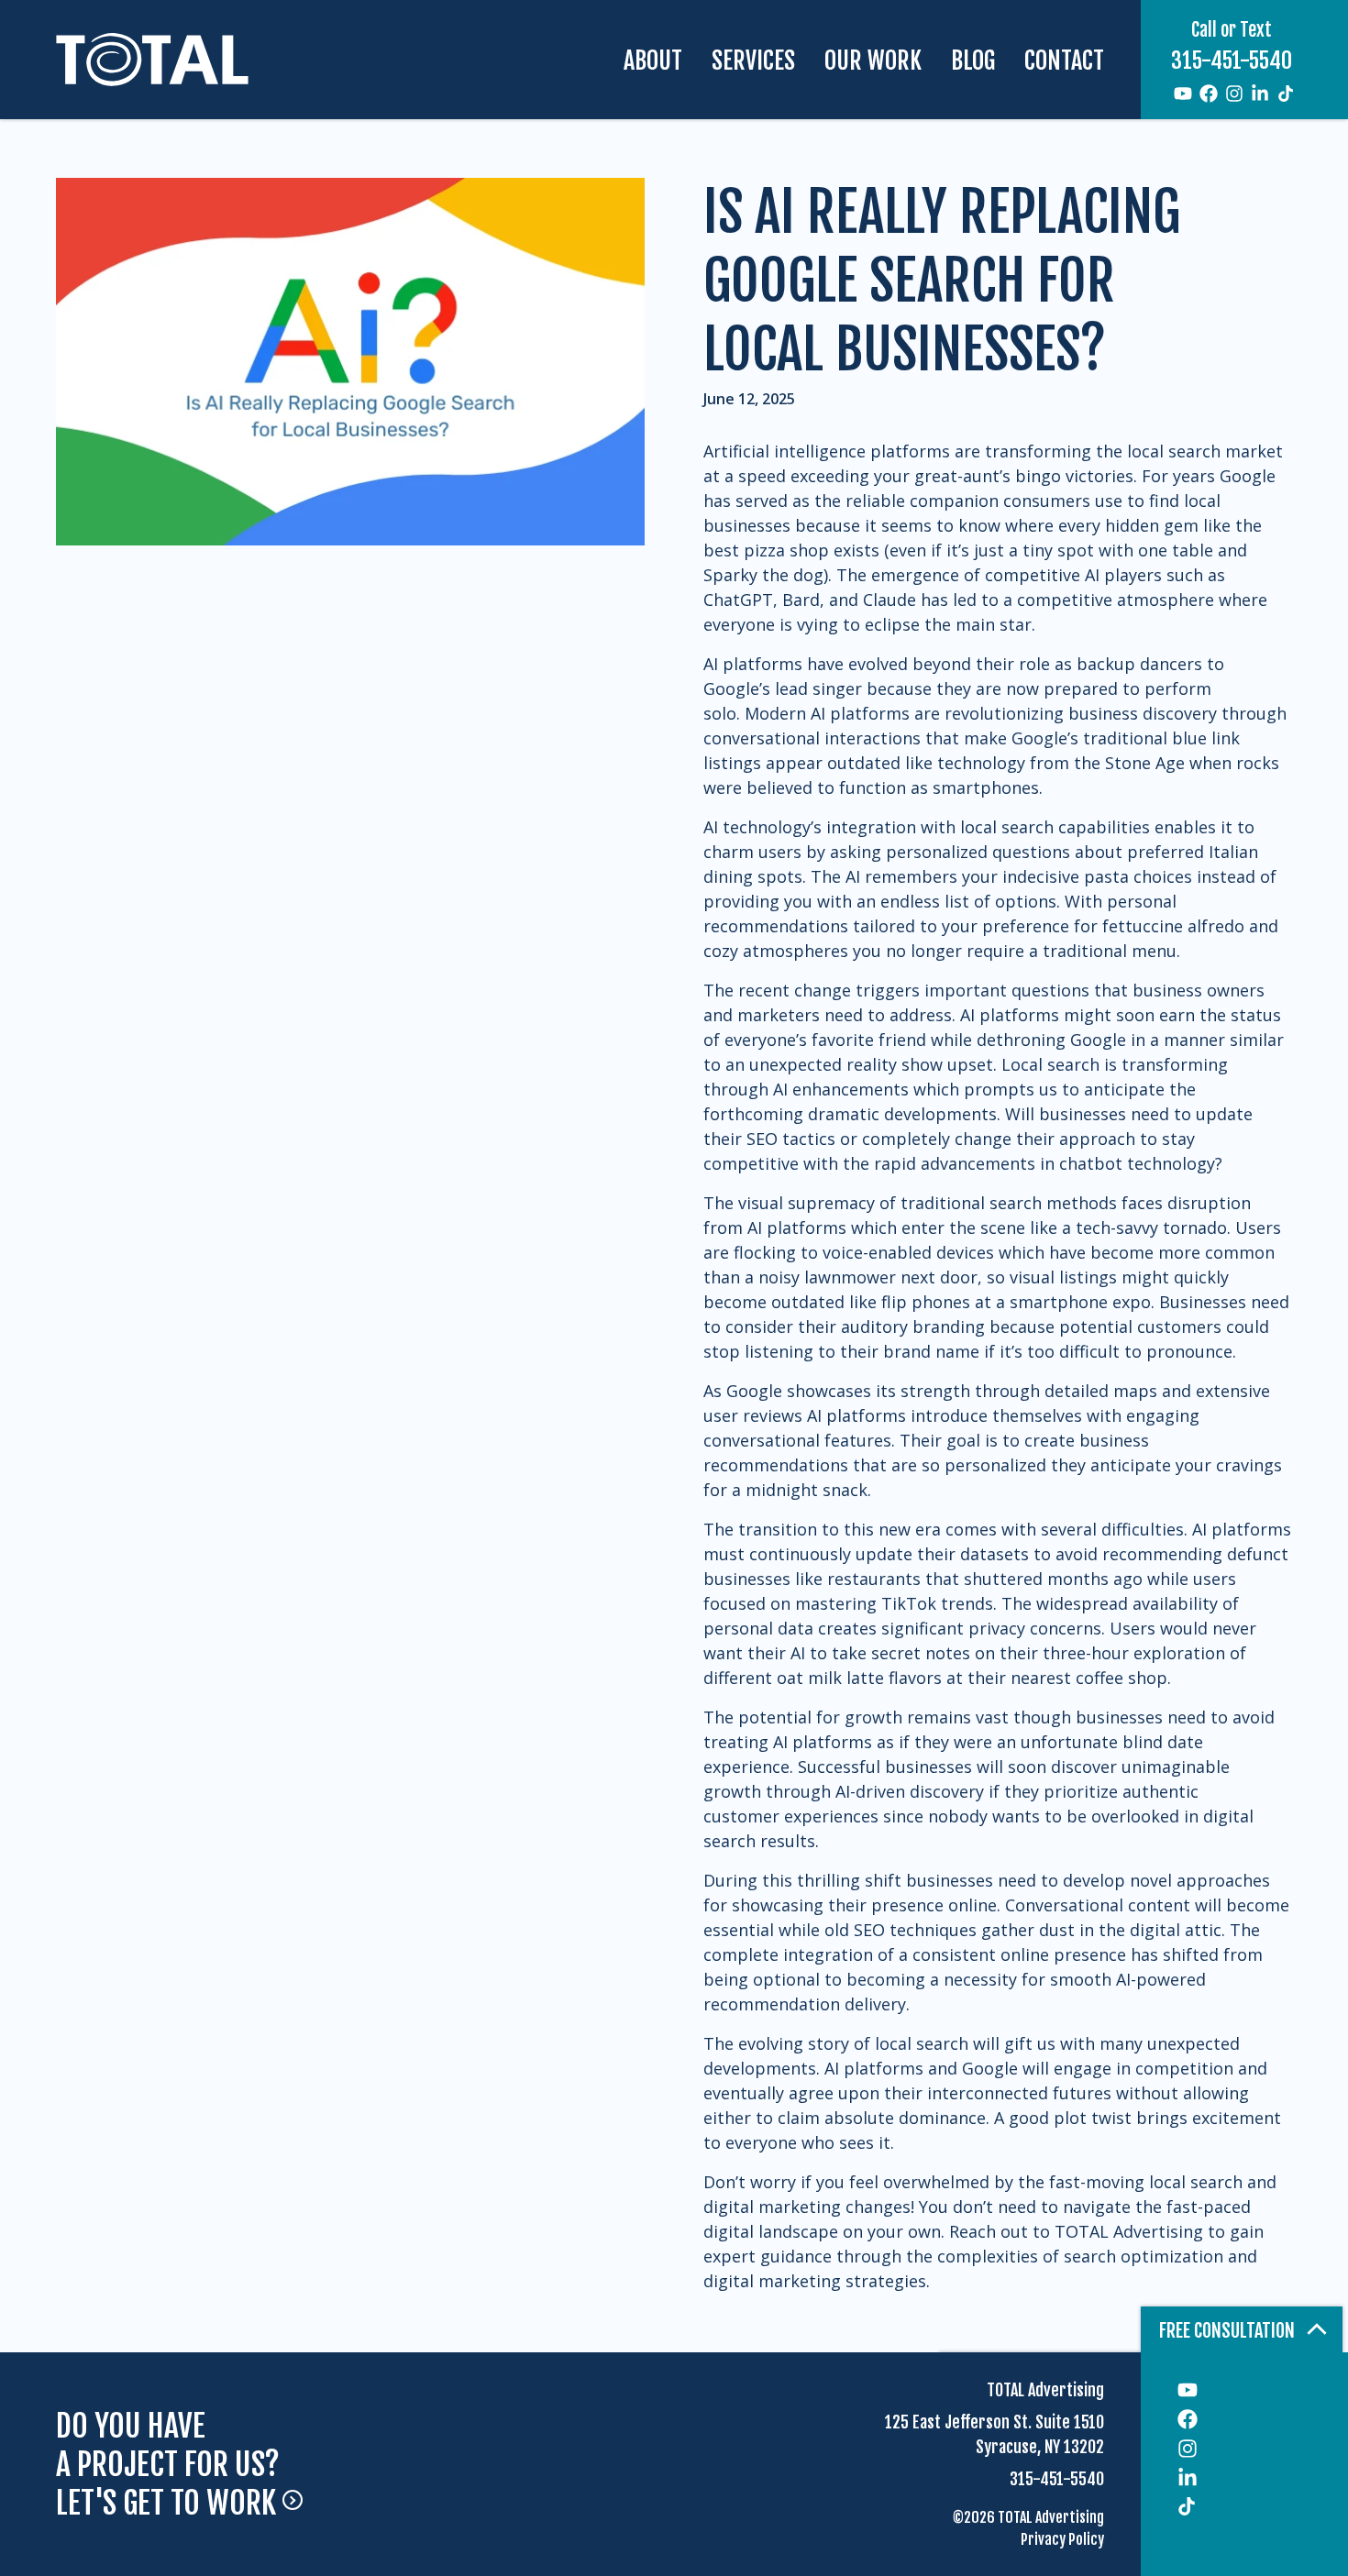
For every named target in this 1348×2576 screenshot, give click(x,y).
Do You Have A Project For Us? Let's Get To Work (169, 2465)
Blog (973, 61)
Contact (1064, 61)
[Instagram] (1234, 94)
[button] (1242, 2329)
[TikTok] (1286, 94)
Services (753, 61)
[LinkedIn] (1260, 94)
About (653, 61)
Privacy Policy (1062, 2539)
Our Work (873, 61)
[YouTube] (1183, 94)
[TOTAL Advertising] (152, 59)
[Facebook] (1209, 94)
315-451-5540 (1232, 61)
